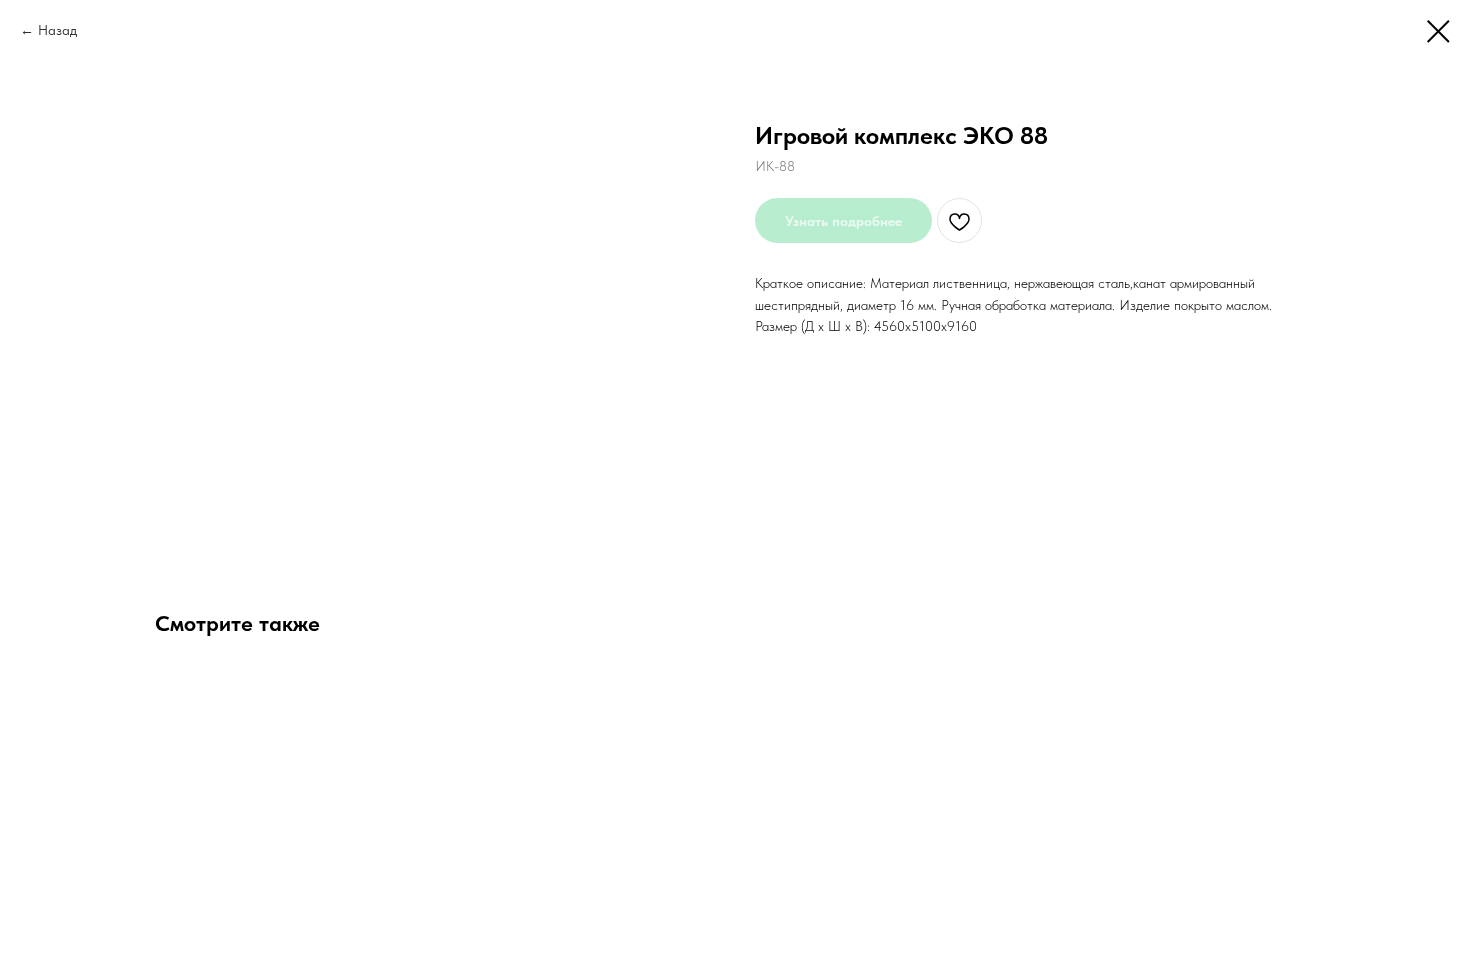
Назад (57, 30)
